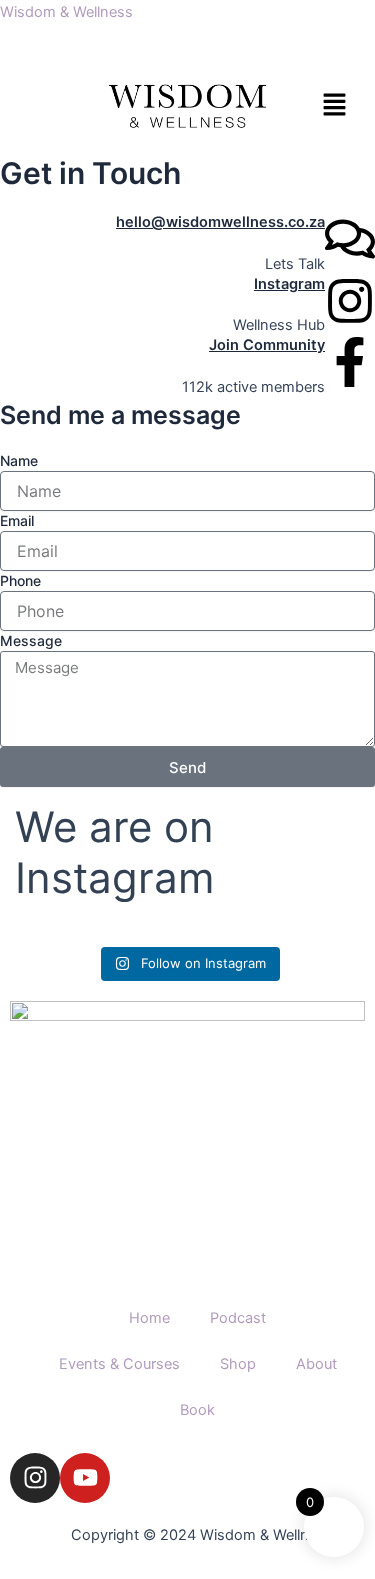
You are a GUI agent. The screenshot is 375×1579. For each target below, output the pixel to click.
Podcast (238, 1318)
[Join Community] (350, 362)
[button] (320, 105)
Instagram (289, 284)
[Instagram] (350, 301)
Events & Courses (119, 1364)
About (316, 1364)
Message (31, 640)
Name (19, 460)
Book (197, 1410)
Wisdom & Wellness (66, 12)
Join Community (267, 345)
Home (149, 1318)
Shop (238, 1364)
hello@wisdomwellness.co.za (220, 222)
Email (17, 520)
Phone (20, 580)
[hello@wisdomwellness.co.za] (350, 239)
